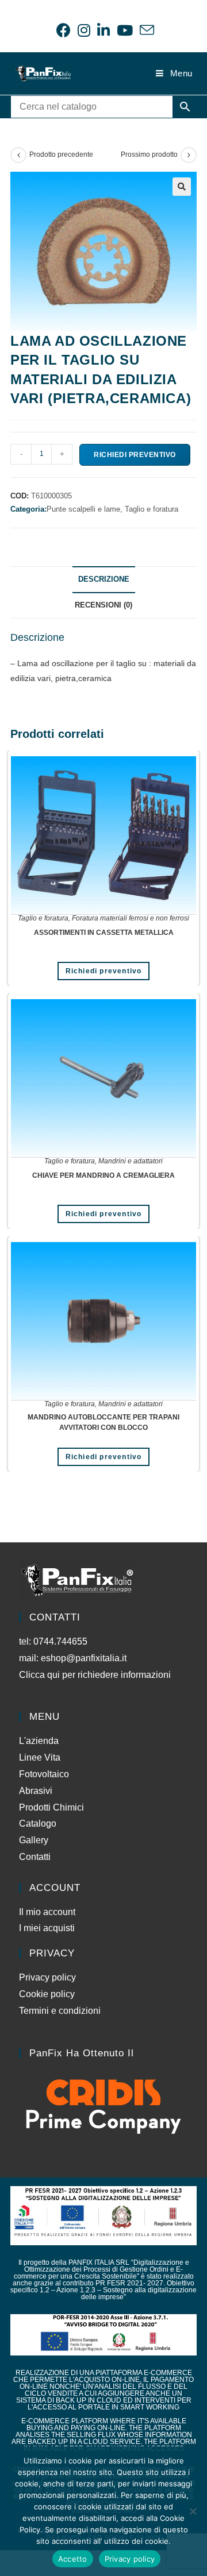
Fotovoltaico (44, 1774)
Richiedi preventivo (135, 455)
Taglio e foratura (152, 509)
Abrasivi (36, 1791)
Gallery (34, 1840)
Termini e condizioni (60, 2011)
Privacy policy (47, 1977)
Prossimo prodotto (149, 154)
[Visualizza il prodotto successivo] (189, 155)
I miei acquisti (47, 1928)
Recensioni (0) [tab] (103, 605)
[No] (193, 2511)
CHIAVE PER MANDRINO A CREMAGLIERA (103, 1175)
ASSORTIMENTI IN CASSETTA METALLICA (104, 933)
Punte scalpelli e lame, (86, 509)
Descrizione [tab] (104, 579)
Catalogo (38, 1823)
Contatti (35, 1857)
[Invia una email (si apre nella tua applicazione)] (145, 30)
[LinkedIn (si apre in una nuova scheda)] (103, 30)
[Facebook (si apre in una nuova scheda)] (64, 30)
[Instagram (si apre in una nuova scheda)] (84, 30)
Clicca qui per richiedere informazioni (96, 1675)
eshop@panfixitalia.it (84, 1658)
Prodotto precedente (61, 154)
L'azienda (39, 1741)
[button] (182, 187)
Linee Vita (40, 1757)
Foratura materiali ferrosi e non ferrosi (131, 918)
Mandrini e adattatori (131, 1161)
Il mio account (47, 1912)
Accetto (73, 2559)
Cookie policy (47, 1994)
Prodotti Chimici (51, 1807)
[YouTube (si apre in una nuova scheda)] (125, 30)
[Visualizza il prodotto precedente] (18, 155)
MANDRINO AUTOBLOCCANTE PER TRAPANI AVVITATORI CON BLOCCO (103, 1422)
